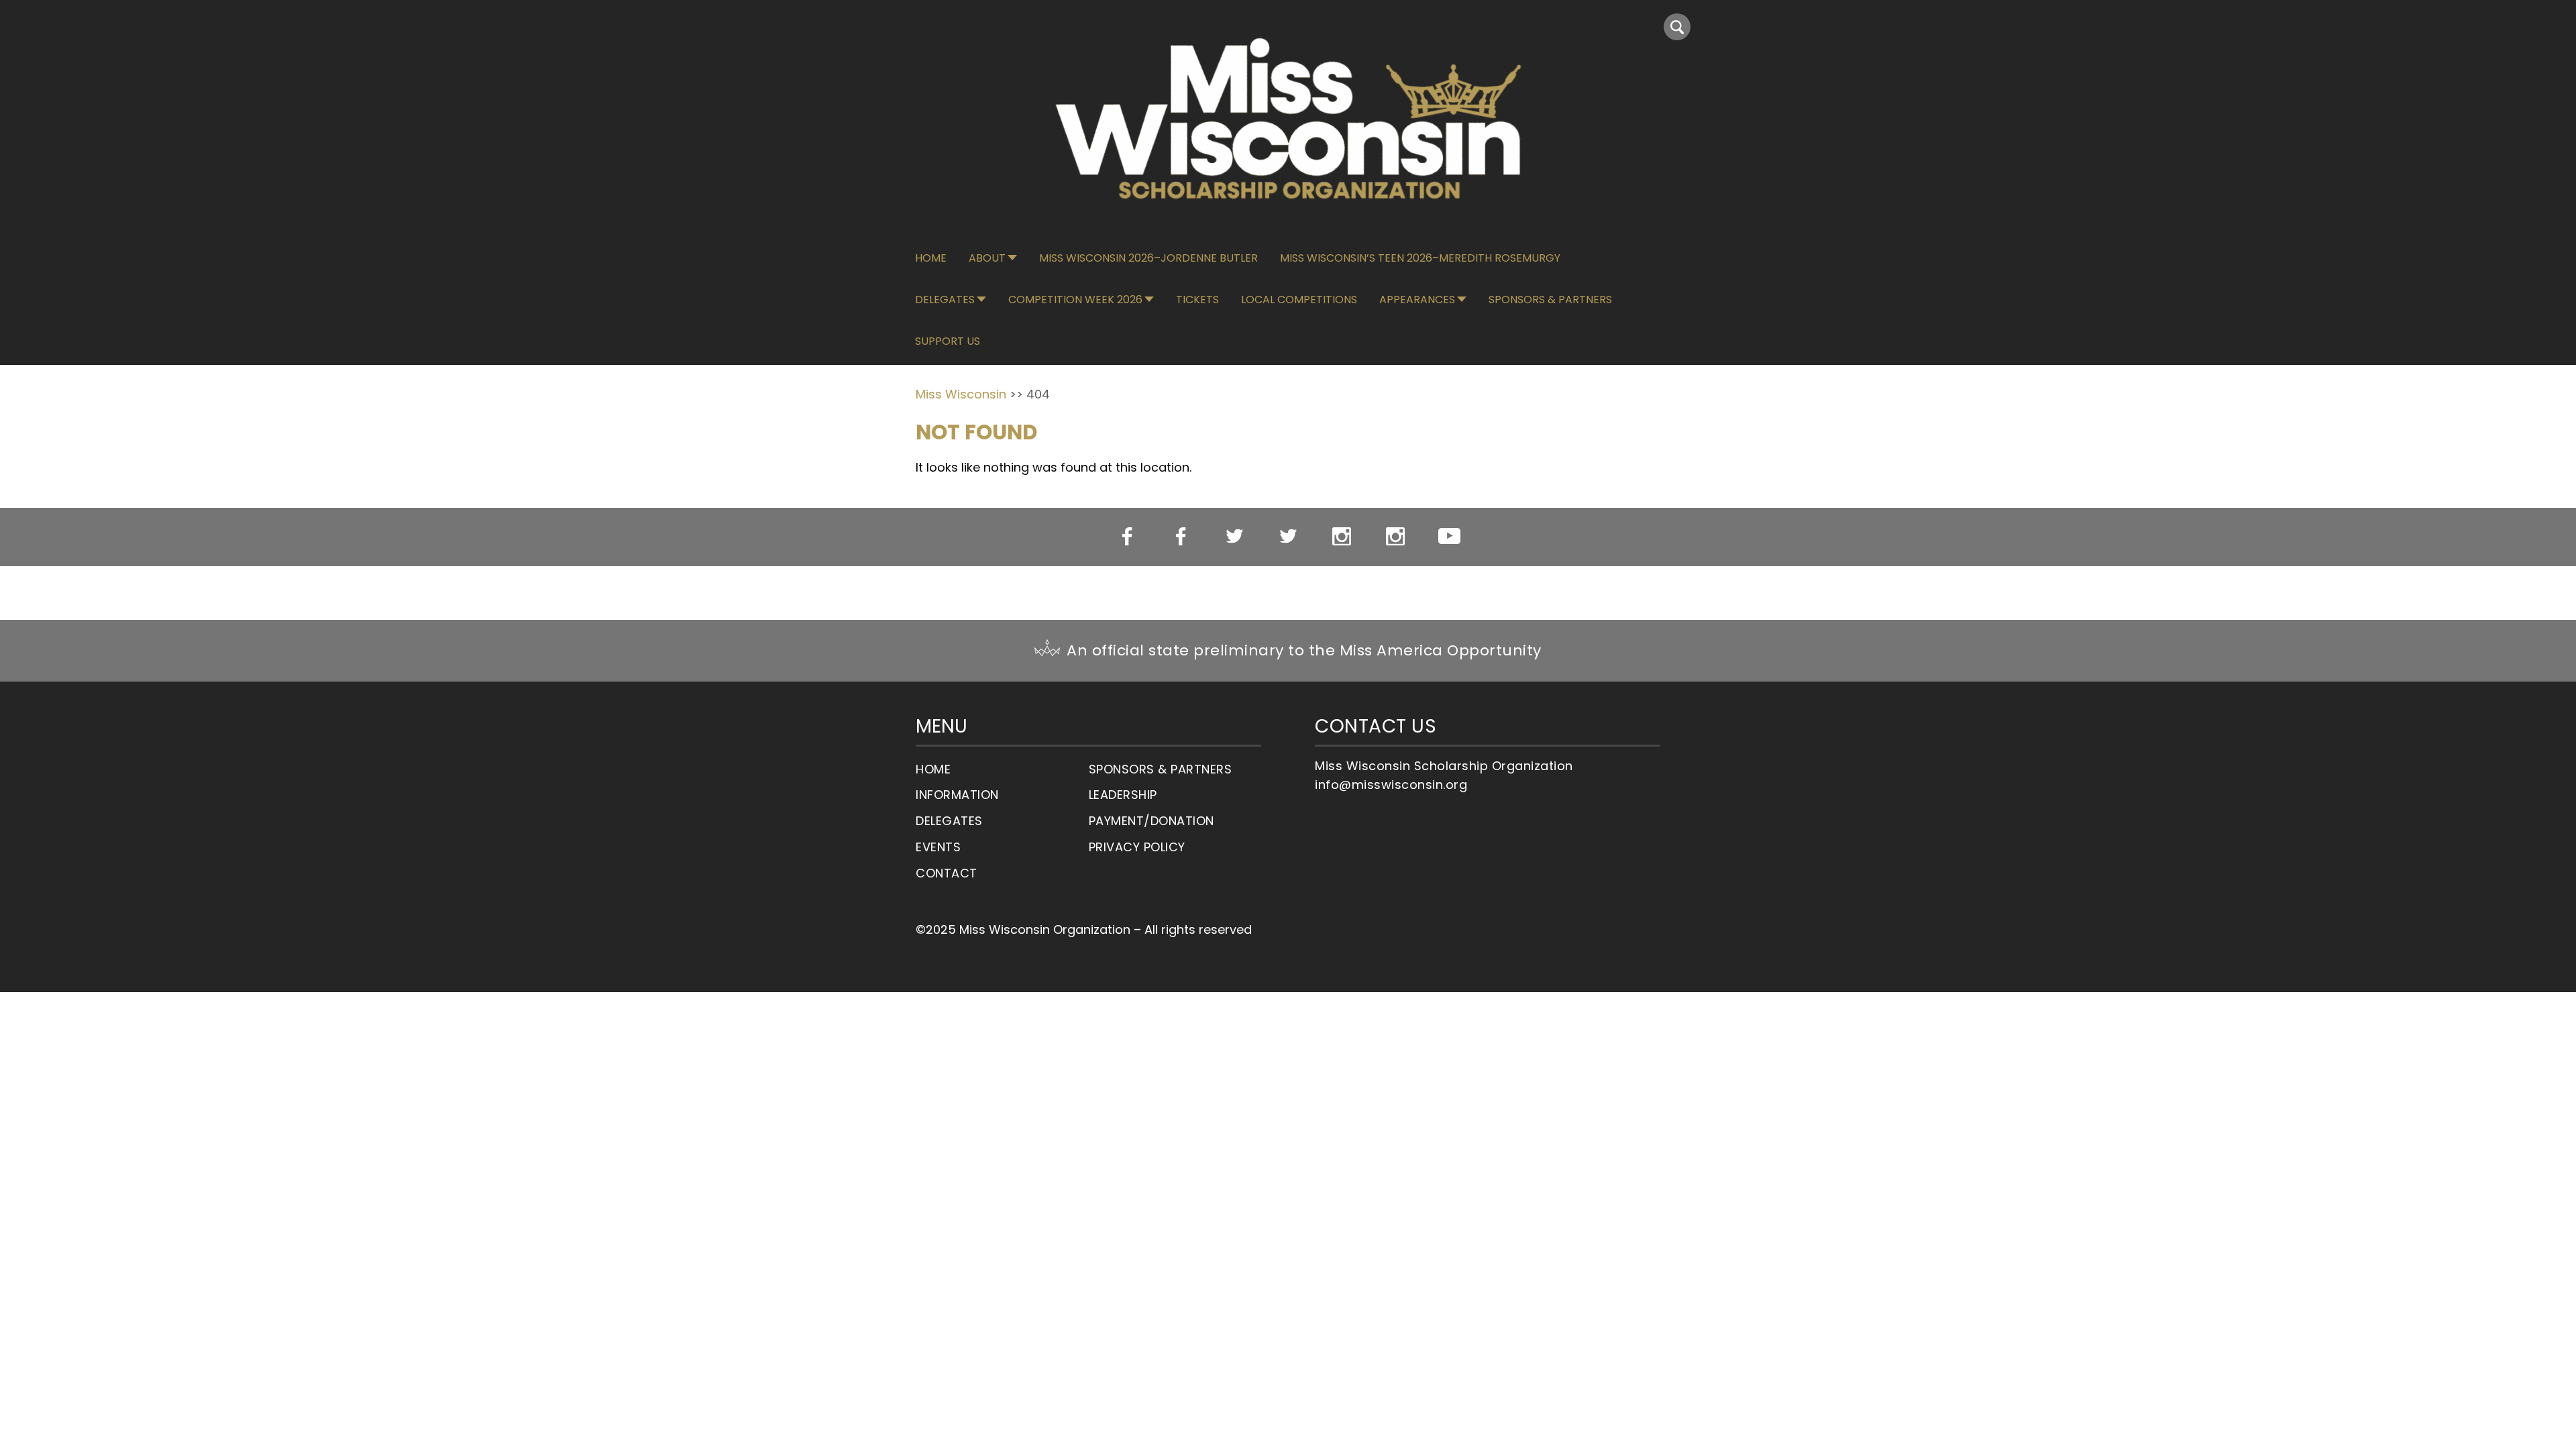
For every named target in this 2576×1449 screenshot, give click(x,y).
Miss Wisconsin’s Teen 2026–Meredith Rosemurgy (1420, 258)
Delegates (945, 300)
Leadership (1123, 795)
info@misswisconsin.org (1391, 785)
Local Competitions (1299, 300)
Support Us (948, 341)
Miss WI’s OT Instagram (1396, 537)
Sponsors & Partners (1550, 300)
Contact (947, 873)
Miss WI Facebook (1127, 537)
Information (957, 795)
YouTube (1449, 536)
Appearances (1417, 300)
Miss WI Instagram (1342, 537)
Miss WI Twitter (1235, 537)
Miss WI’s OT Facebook (1181, 537)
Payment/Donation (1151, 821)
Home (931, 258)
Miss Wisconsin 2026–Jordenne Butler (1148, 258)
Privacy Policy (1137, 847)
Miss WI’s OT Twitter (1288, 537)
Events (938, 847)
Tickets (1197, 300)
